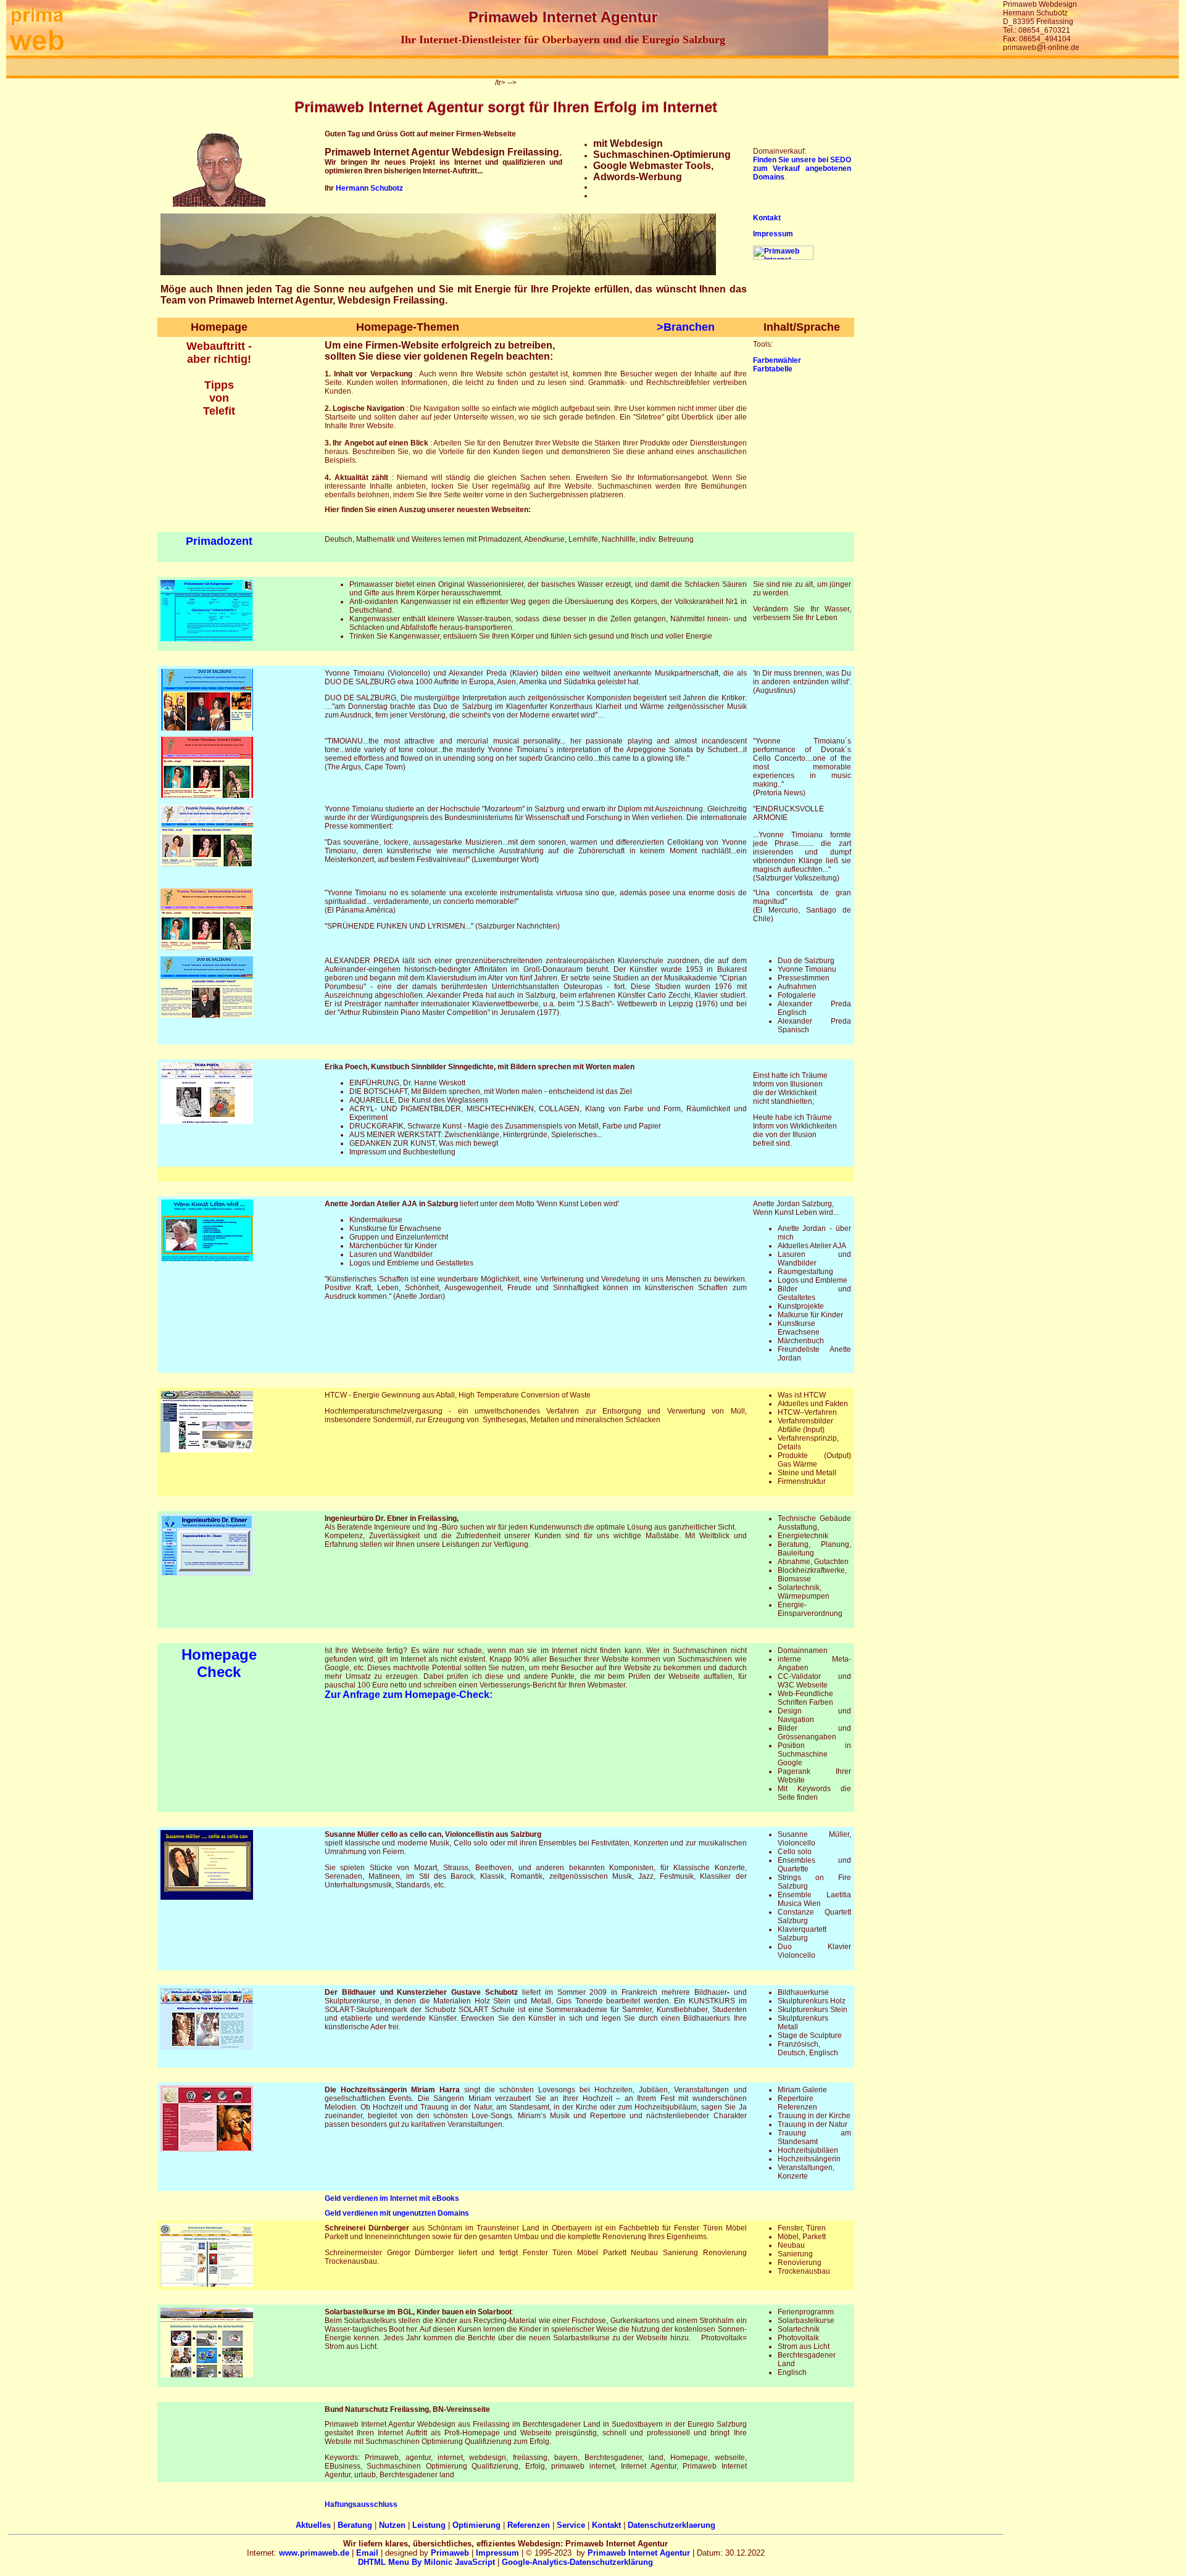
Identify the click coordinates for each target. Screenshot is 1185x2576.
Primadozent (219, 541)
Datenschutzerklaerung (671, 2525)
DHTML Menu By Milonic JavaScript (426, 2562)
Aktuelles (313, 2525)
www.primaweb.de (314, 2553)
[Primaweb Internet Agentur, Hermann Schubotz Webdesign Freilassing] (37, 53)
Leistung (429, 2525)
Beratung (355, 2525)
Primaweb (450, 2553)
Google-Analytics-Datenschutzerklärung (577, 2562)
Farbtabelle (773, 369)
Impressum (773, 234)
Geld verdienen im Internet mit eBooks (392, 2198)
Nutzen (392, 2525)
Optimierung (476, 2525)
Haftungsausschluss (361, 2504)
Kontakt (767, 218)
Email (367, 2553)
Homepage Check (219, 1663)
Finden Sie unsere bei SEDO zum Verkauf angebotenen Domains (802, 168)
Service (571, 2525)
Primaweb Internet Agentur (639, 2553)
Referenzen (529, 2525)
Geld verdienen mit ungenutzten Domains (397, 2213)
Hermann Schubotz (369, 188)
